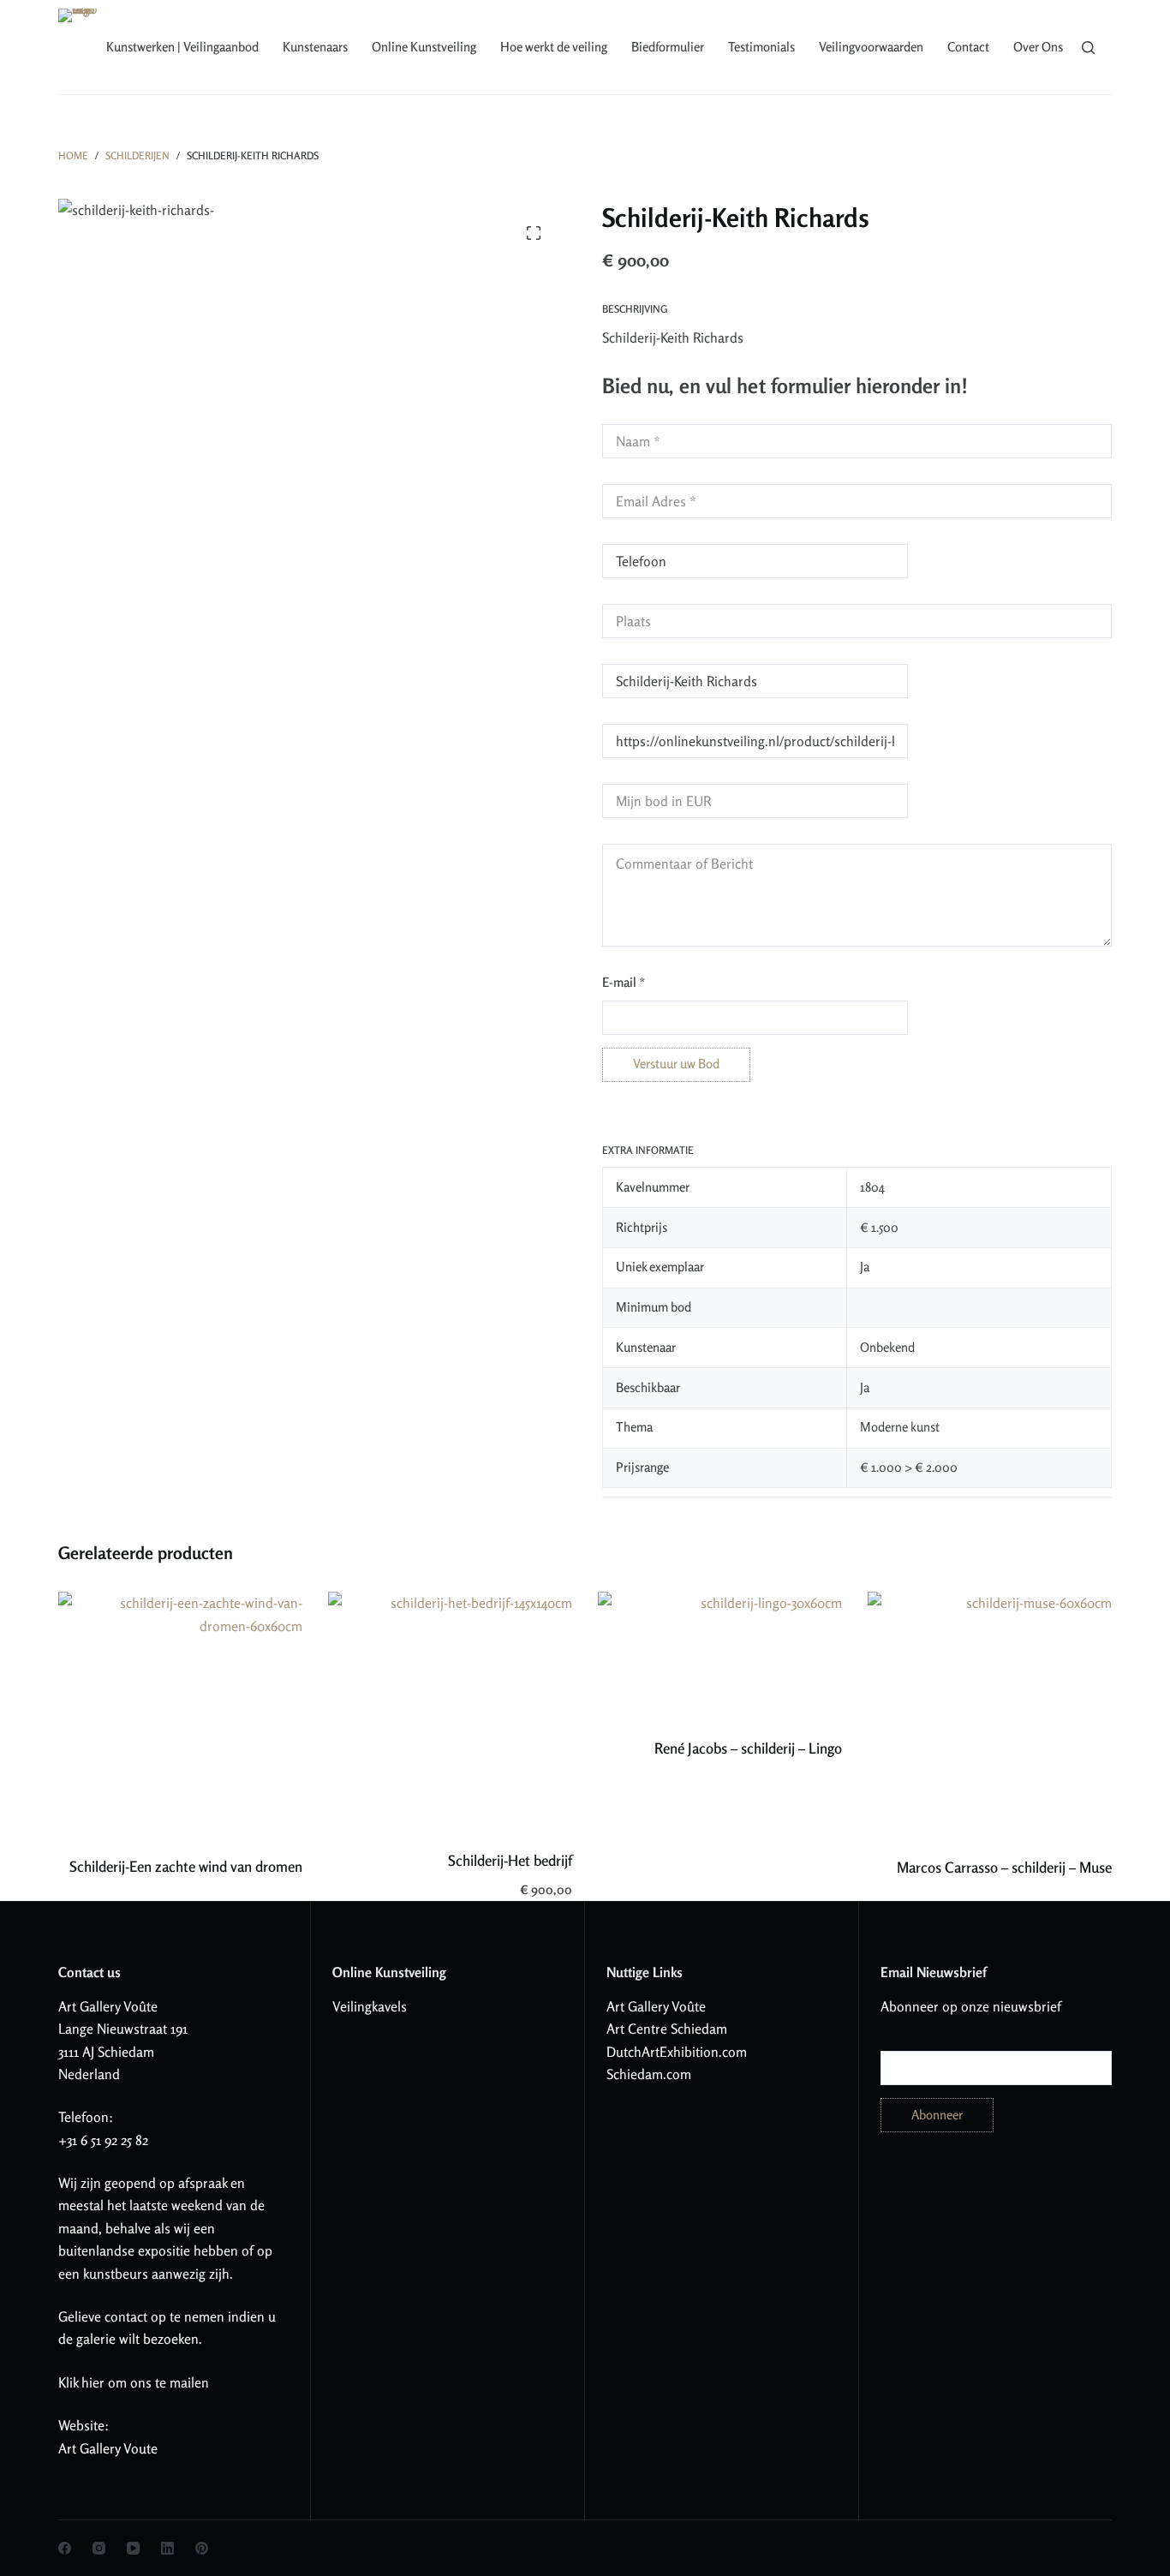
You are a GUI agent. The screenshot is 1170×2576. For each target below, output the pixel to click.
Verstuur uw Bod (676, 1064)
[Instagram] (99, 2548)
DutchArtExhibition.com (677, 2052)
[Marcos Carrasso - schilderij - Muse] (990, 1713)
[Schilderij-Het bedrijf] (450, 1709)
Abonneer (937, 2115)
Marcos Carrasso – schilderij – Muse (1004, 1867)
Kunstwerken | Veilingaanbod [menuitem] (182, 47)
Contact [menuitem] (968, 47)
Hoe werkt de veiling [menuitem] (554, 47)
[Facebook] (65, 2548)
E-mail (624, 982)
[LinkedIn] (167, 2548)
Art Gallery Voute (108, 2448)
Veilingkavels (370, 2006)
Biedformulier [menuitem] (668, 47)
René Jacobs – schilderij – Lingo (748, 1748)
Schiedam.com (649, 2074)
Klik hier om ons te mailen (134, 2382)
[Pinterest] (202, 2548)
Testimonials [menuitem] (761, 47)
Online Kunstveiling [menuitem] (424, 47)
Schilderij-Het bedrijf (510, 1860)
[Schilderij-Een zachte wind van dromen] (180, 1713)
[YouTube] (133, 2548)
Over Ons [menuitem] (1038, 47)
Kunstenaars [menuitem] (315, 47)
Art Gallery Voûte (108, 2006)
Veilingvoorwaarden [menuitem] (871, 47)
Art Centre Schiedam (667, 2029)
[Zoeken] (1088, 48)
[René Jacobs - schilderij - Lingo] (720, 1653)
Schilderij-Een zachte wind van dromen (186, 1866)
